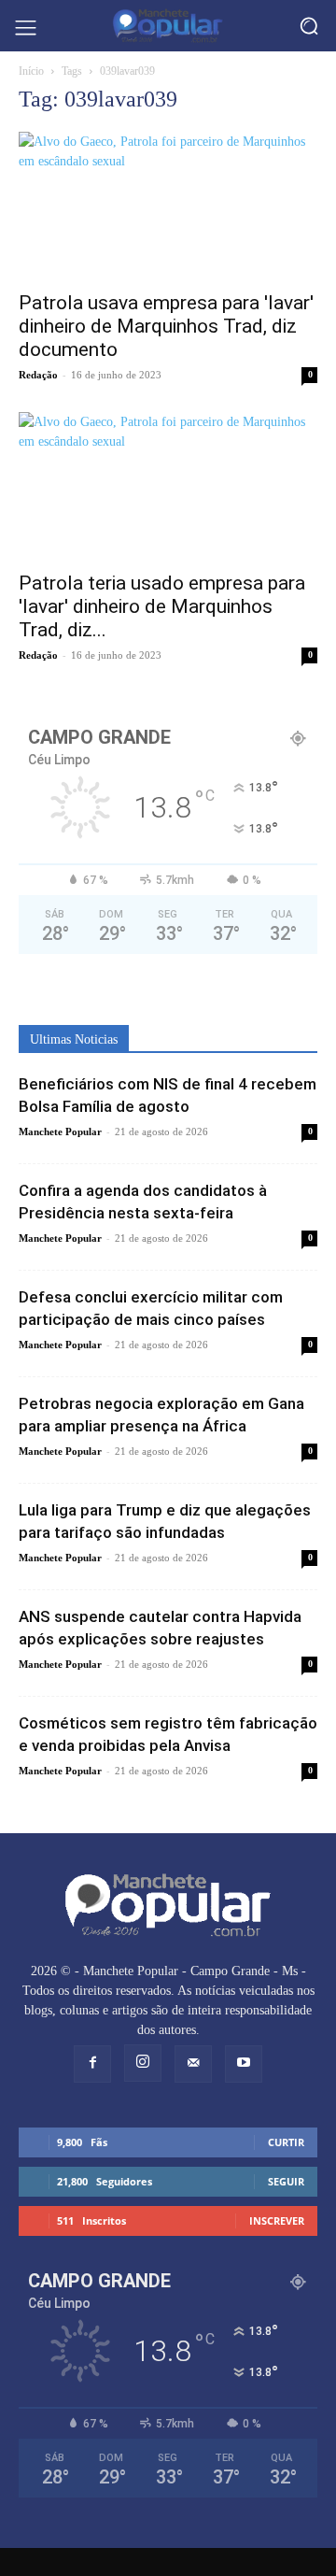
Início (31, 71)
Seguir (286, 2181)
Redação (38, 375)
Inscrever (277, 2220)
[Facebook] (92, 2064)
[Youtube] (244, 2064)
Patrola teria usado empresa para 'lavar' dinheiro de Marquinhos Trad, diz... (162, 606)
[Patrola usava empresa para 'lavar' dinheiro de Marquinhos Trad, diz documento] (168, 206)
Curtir (286, 2142)
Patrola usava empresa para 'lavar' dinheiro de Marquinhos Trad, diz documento (166, 326)
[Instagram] (143, 2063)
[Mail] (193, 2064)
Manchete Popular (60, 1131)
